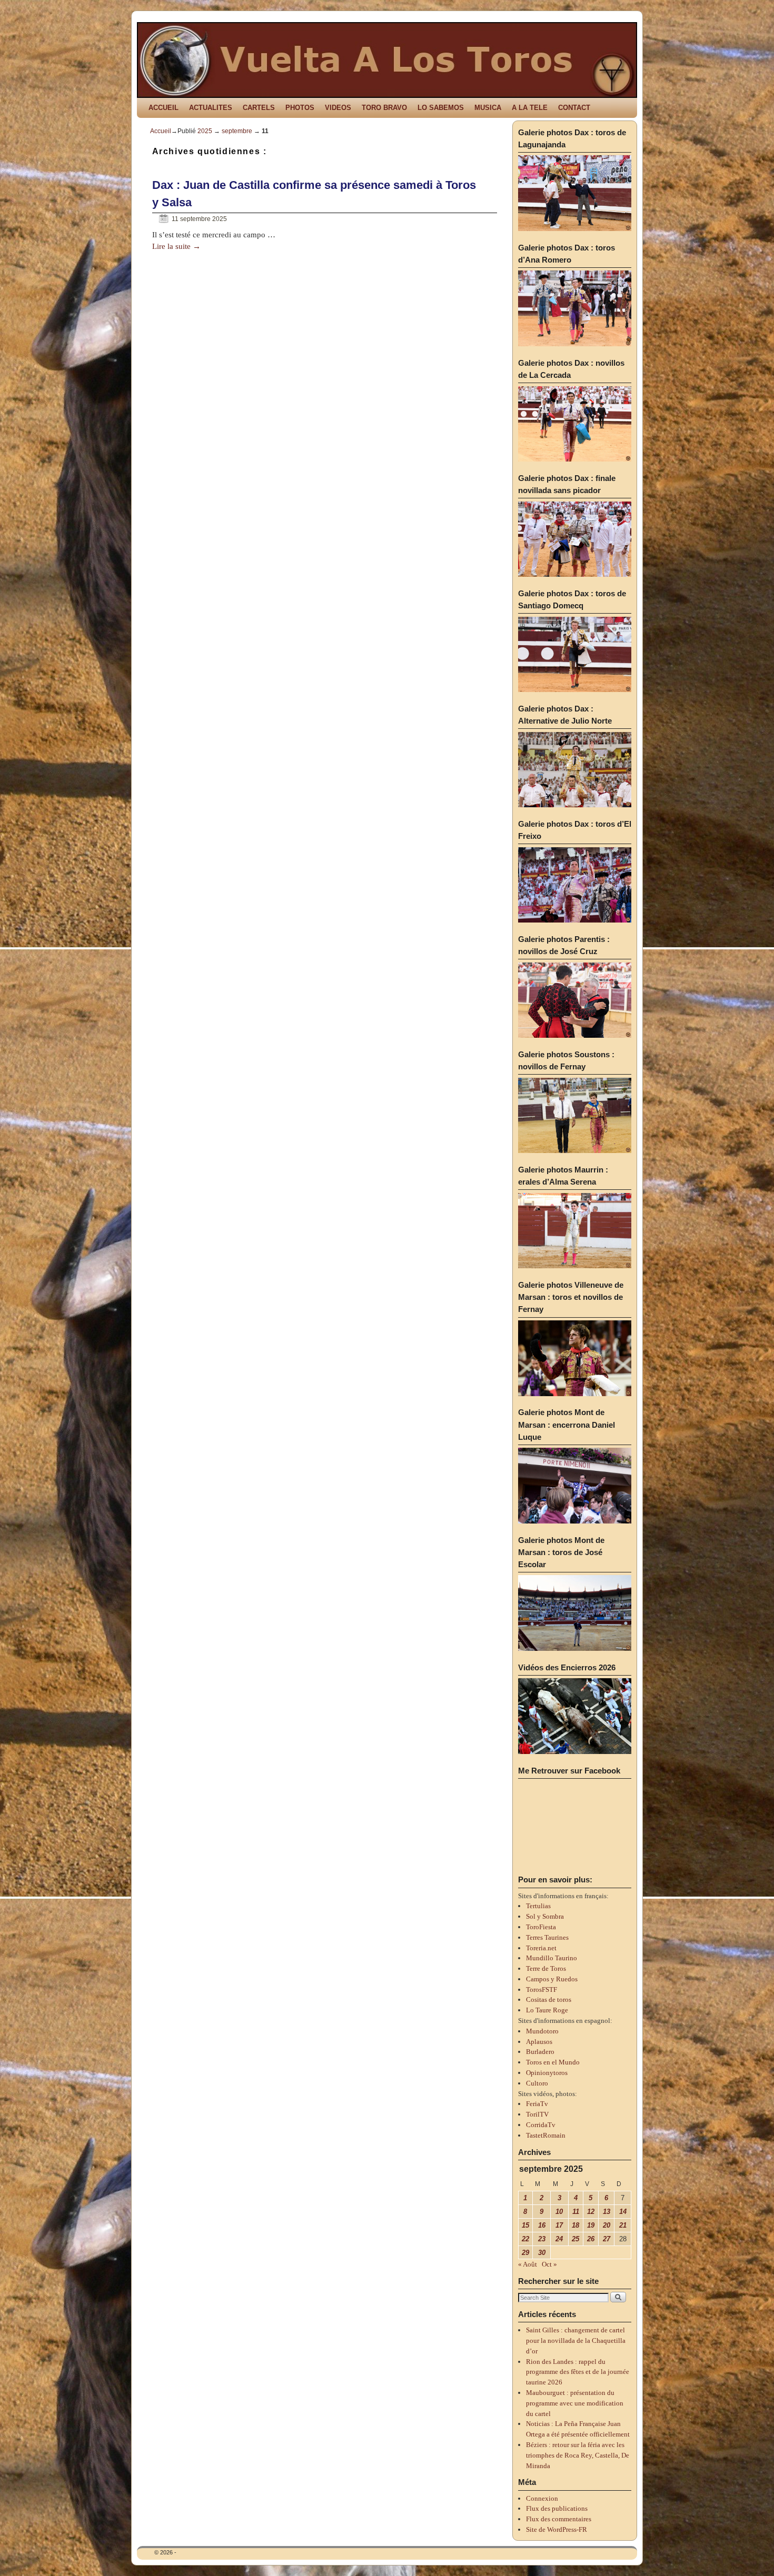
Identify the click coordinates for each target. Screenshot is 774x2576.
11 (576, 2212)
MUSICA (488, 108)
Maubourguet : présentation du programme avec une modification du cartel (575, 2403)
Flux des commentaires (559, 2519)
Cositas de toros (549, 1999)
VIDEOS (338, 108)
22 (525, 2239)
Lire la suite (176, 246)
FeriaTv (537, 2104)
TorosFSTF (542, 1989)
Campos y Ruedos (552, 1979)
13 (607, 2212)
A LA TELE (530, 108)
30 (542, 2253)
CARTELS (259, 108)
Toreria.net (541, 1948)
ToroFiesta (541, 1927)
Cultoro (537, 2083)
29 (525, 2253)
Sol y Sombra (545, 1916)
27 (607, 2239)
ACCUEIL (163, 108)
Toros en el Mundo (553, 2062)
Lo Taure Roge (547, 2010)
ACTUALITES (211, 108)
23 (542, 2239)
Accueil (161, 131)
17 (559, 2225)
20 (607, 2225)
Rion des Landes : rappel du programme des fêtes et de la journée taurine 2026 (578, 2372)
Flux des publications (557, 2508)
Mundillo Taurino (552, 1958)
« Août (528, 2264)
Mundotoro (542, 2031)
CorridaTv (541, 2125)
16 (542, 2225)
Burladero (540, 2052)
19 (591, 2225)
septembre (237, 131)
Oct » (549, 2264)
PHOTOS (300, 108)
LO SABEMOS (441, 108)
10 (559, 2212)
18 (575, 2225)
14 (623, 2212)
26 (591, 2239)
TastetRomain (546, 2135)
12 (591, 2212)
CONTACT (574, 108)
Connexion (542, 2498)
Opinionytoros (547, 2073)
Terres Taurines (547, 1937)
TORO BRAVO (384, 108)
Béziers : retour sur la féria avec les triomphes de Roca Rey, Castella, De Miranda (578, 2455)
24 (559, 2239)
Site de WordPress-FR (557, 2529)
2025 (205, 131)
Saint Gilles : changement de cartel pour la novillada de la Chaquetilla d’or (576, 2341)
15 (525, 2225)
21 (623, 2225)
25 (575, 2239)
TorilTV (537, 2114)
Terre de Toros (546, 1968)
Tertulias (538, 1906)
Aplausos (539, 2042)
